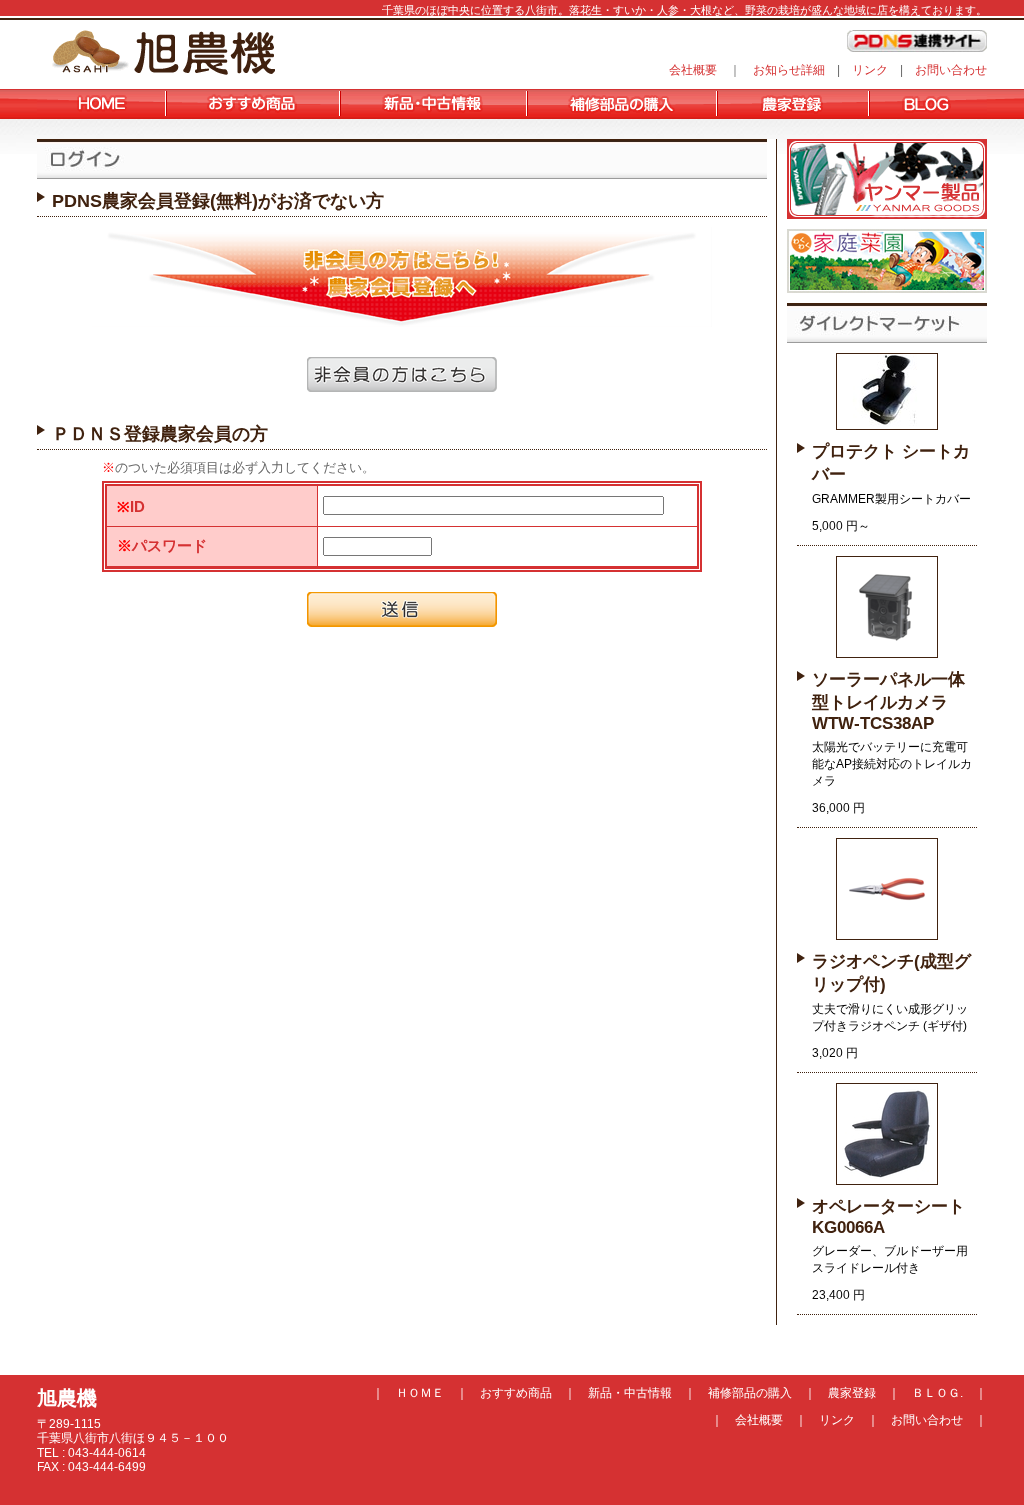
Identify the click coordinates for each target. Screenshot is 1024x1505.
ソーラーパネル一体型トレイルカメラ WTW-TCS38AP (888, 701)
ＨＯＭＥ (420, 1393)
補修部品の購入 (750, 1393)
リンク (870, 70)
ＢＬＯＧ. (937, 1393)
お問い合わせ (951, 70)
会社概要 (693, 70)
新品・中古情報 (630, 1393)
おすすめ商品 (516, 1393)
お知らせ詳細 (789, 70)
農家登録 (852, 1393)
